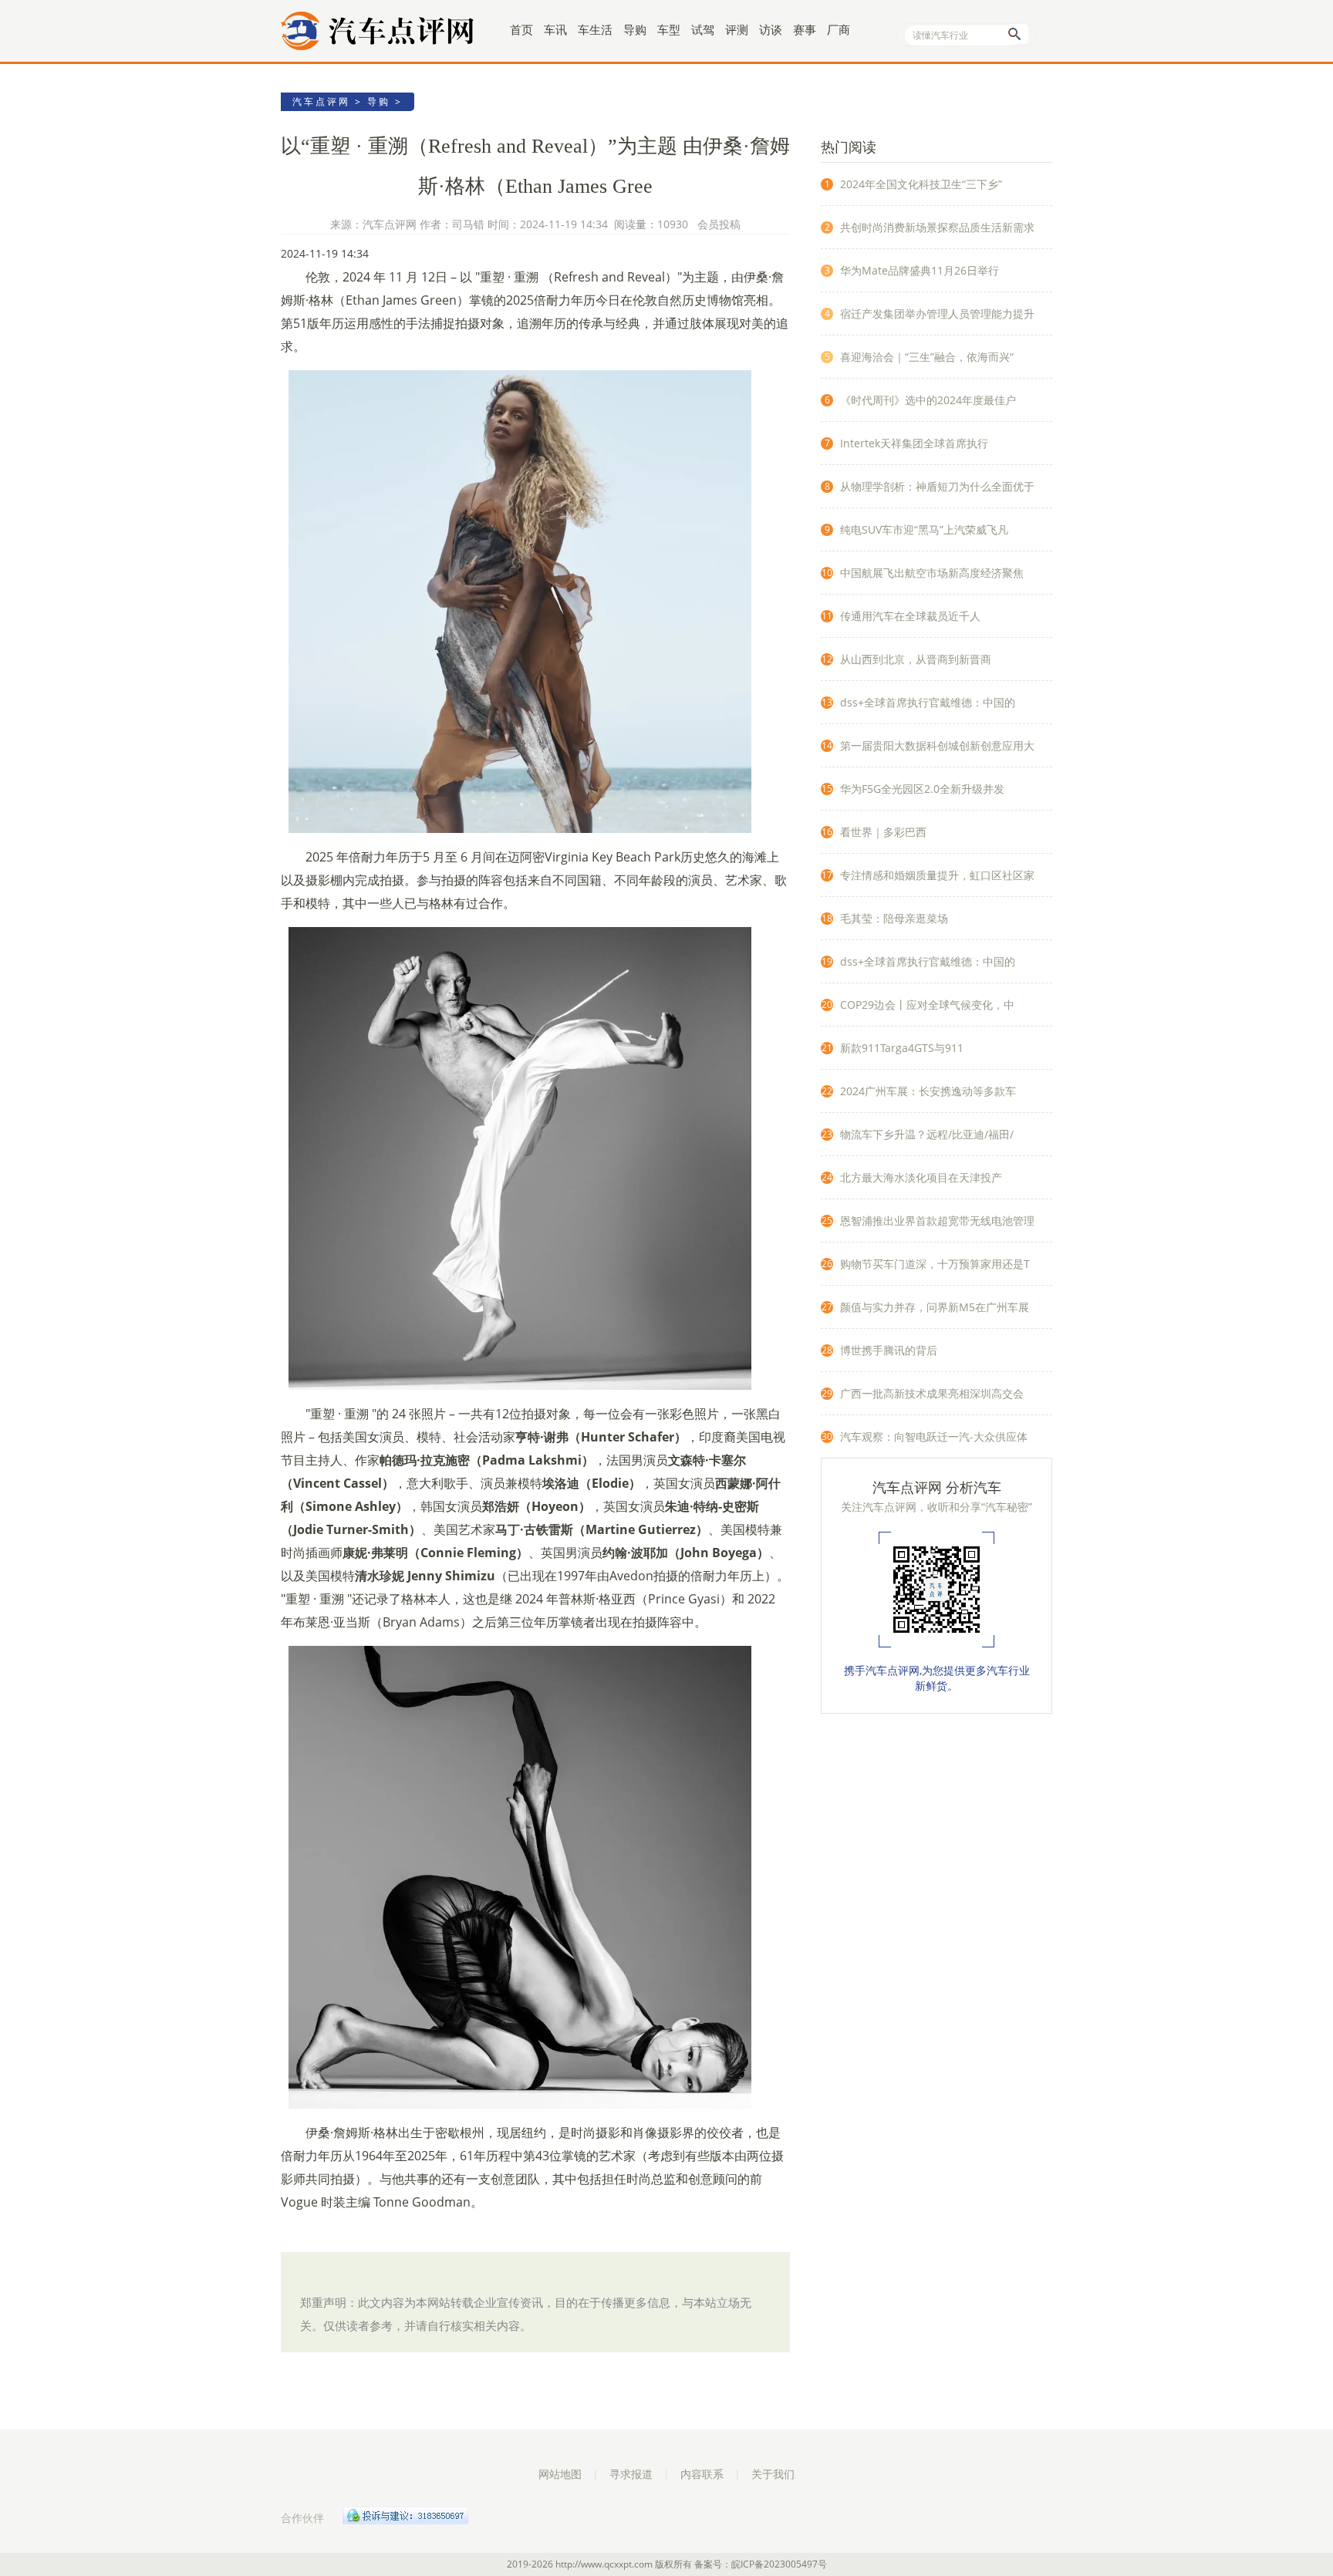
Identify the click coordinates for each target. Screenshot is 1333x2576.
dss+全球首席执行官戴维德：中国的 (928, 702)
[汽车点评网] (389, 31)
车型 (669, 29)
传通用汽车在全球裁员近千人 (910, 616)
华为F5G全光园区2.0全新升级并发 (922, 789)
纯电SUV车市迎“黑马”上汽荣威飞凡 (924, 529)
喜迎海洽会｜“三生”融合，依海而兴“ (927, 357)
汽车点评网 (321, 101)
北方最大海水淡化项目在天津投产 (921, 1177)
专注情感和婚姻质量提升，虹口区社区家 (937, 875)
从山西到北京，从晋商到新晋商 (916, 659)
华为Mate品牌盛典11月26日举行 (920, 270)
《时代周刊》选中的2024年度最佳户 (928, 400)
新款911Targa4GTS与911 (902, 1048)
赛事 (805, 29)
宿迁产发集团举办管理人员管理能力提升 (937, 314)
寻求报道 (631, 2474)
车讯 (555, 29)
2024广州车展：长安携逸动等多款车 (928, 1091)
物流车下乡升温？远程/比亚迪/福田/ (927, 1134)
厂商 (839, 29)
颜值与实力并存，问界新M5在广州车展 (935, 1307)
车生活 (595, 29)
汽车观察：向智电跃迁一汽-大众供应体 (934, 1436)
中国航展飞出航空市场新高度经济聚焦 (932, 573)
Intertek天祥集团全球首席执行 (914, 443)
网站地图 (560, 2474)
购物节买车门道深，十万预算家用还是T (935, 1264)
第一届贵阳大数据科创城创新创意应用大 (937, 745)
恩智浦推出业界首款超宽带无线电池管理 (937, 1221)
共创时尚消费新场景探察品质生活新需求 (937, 227)
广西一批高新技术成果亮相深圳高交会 (932, 1393)
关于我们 (773, 2474)
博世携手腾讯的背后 (889, 1350)
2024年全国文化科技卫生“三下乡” (921, 184)
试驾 (703, 29)
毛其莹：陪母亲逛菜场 (894, 918)
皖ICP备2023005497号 (779, 2564)
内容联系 (702, 2474)
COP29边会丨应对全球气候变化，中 (927, 1005)
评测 (737, 29)
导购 (635, 29)
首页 (521, 29)
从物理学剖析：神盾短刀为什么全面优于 (937, 486)
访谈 (771, 29)
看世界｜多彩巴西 (883, 832)
